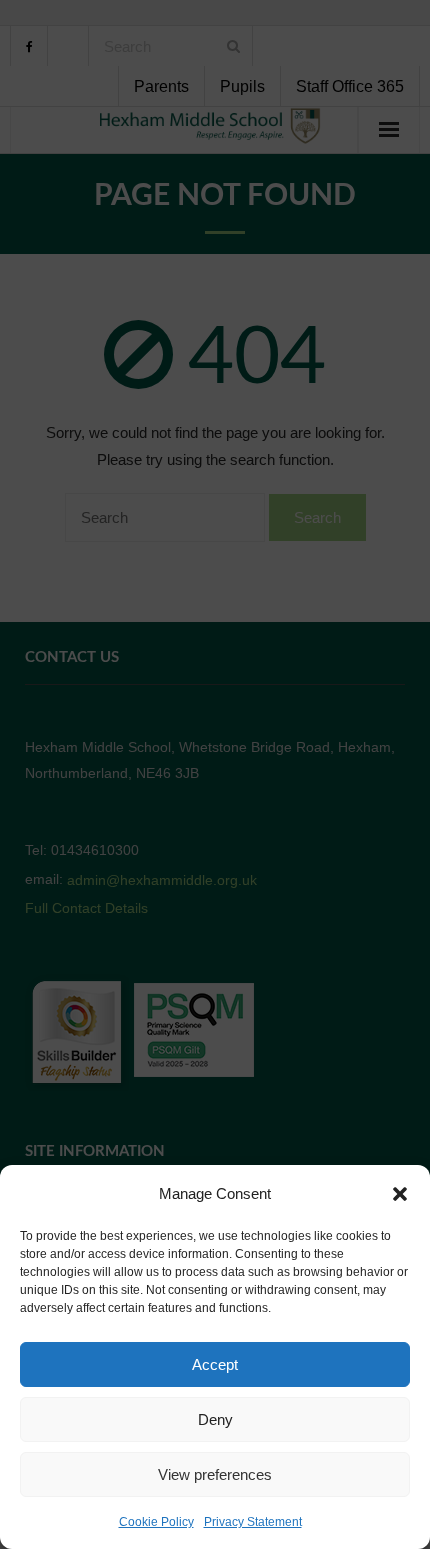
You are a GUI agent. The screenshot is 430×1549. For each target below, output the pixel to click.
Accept (215, 1364)
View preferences (215, 1474)
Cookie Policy (156, 1522)
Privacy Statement (253, 1522)
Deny (215, 1419)
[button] (400, 1194)
